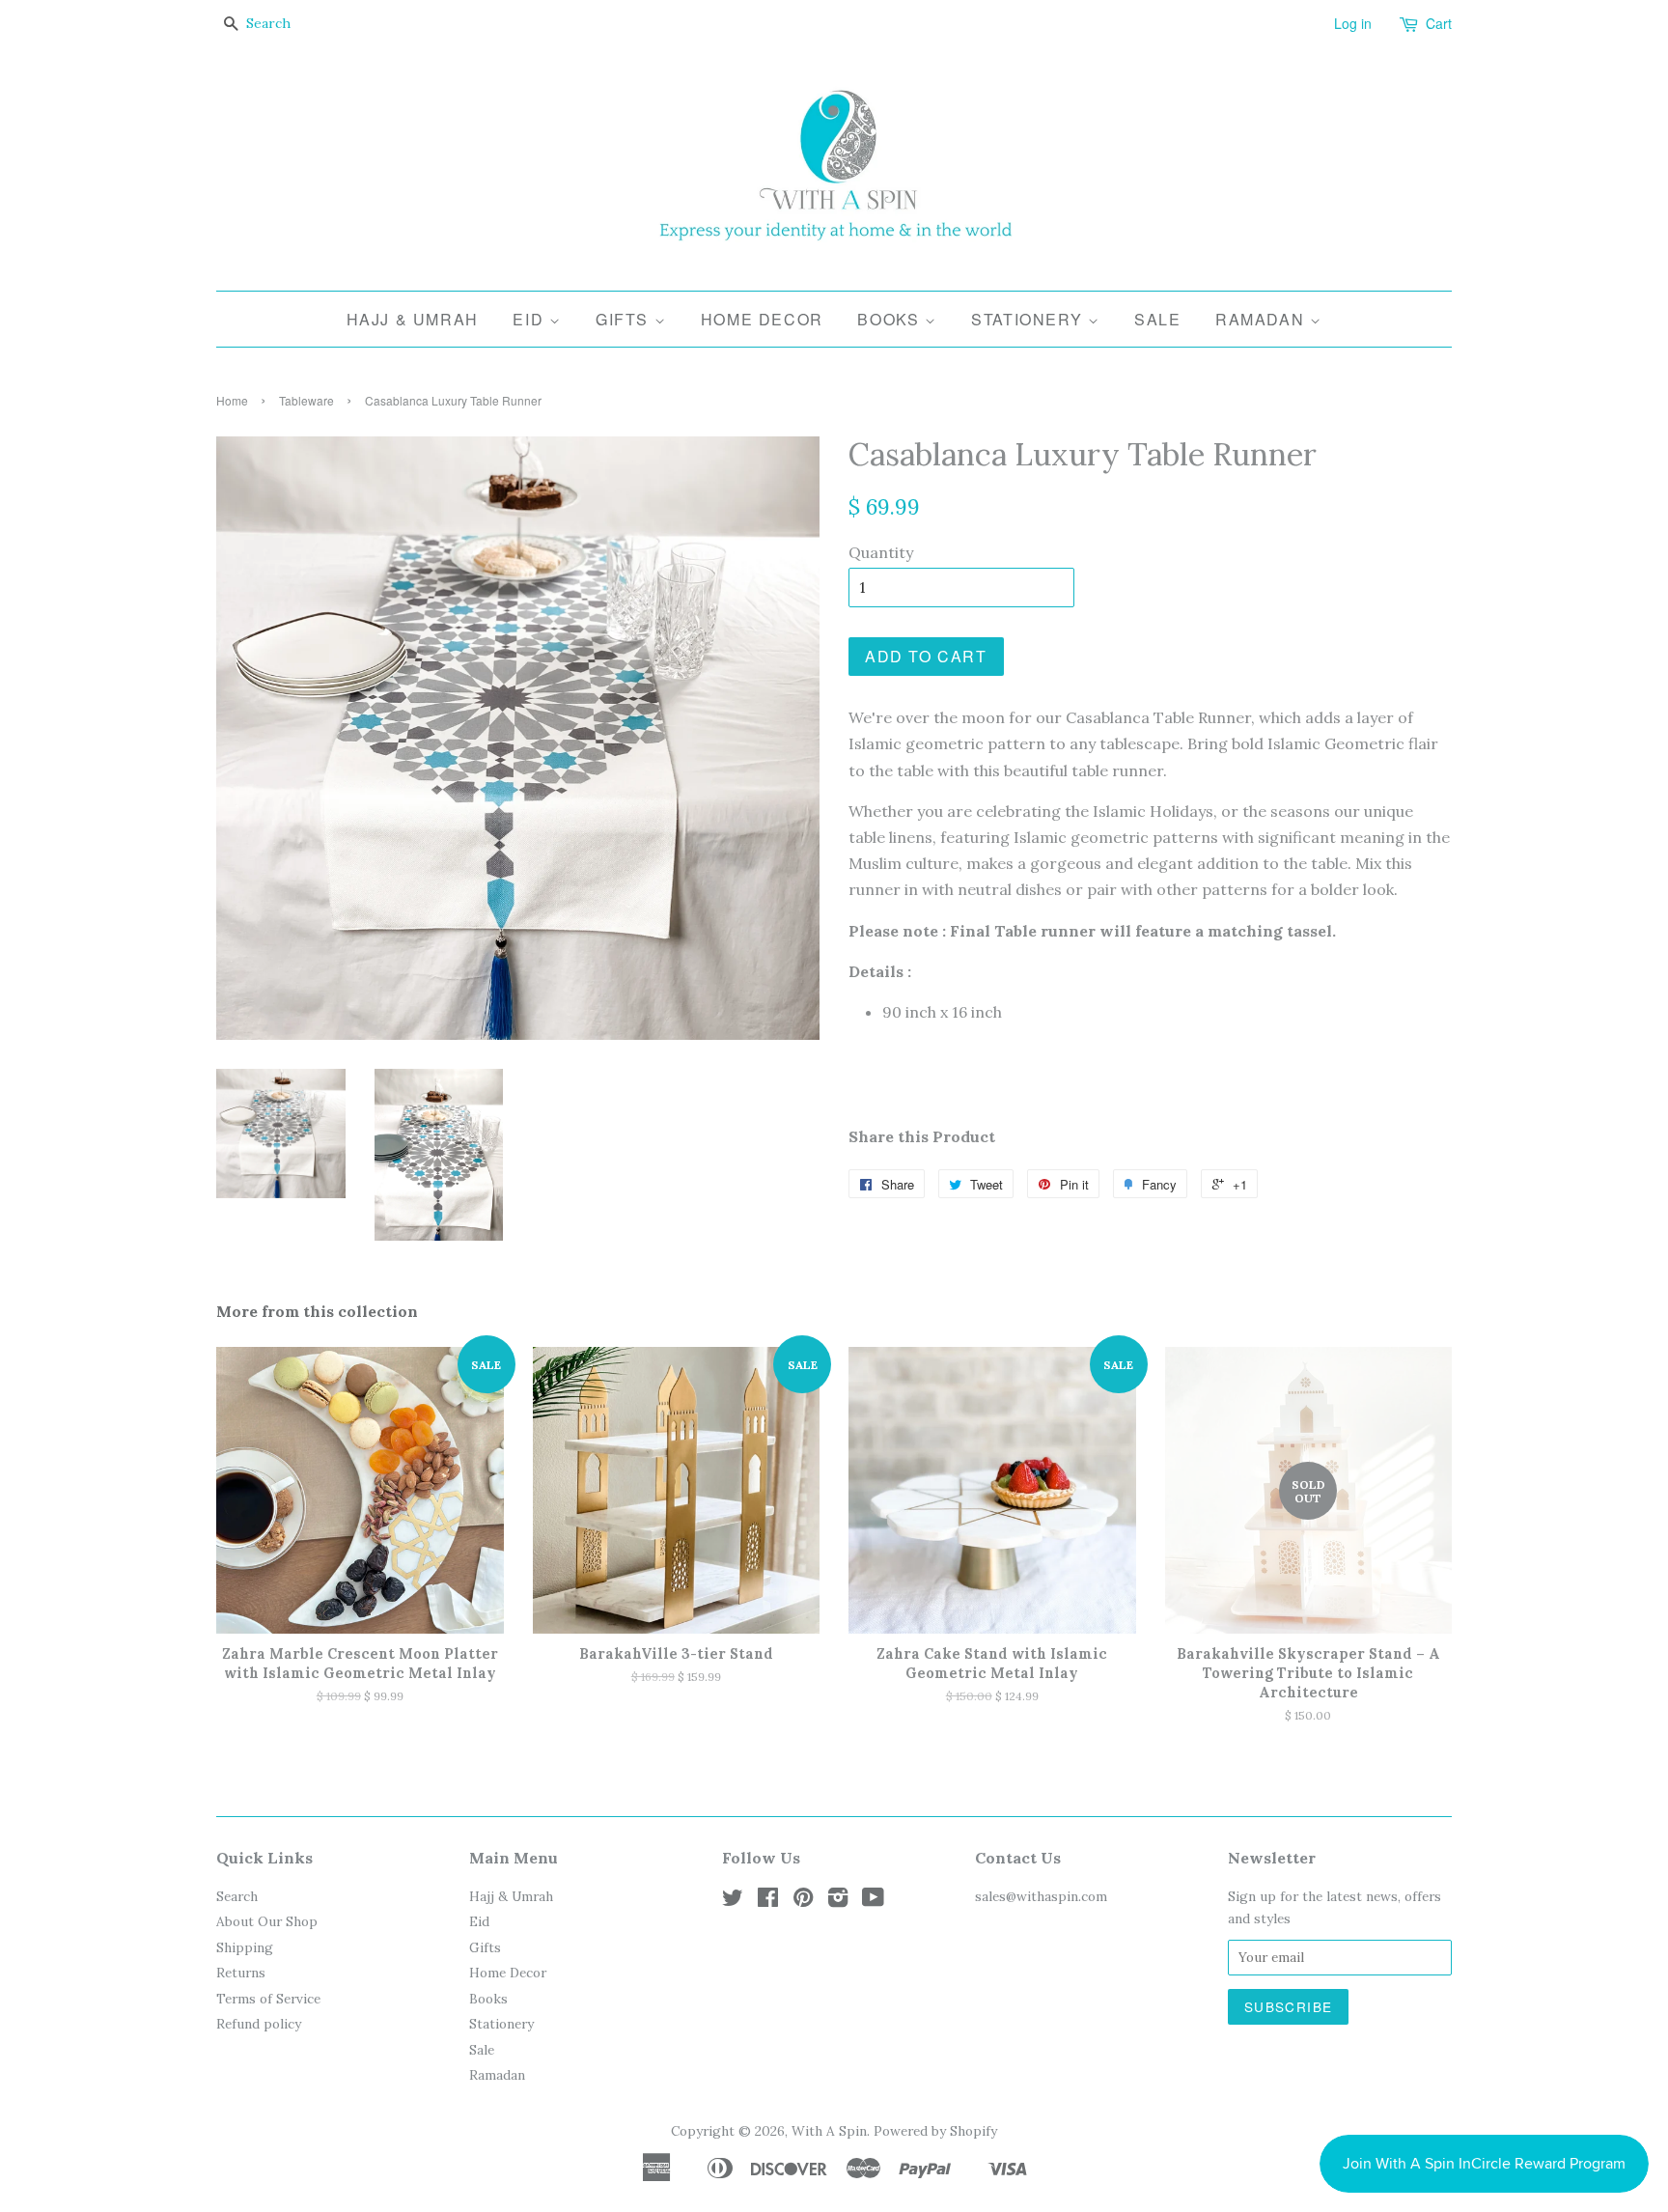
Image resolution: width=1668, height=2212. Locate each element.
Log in (1353, 23)
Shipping (245, 1947)
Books (891, 319)
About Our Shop (267, 1921)
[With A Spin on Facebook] (768, 1901)
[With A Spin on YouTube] (873, 1901)
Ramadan (1263, 319)
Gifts (625, 319)
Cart (1439, 23)
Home (232, 400)
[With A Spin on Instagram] (838, 1901)
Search (237, 1896)
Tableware (306, 400)
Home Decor (762, 319)
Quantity (881, 552)
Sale (1157, 319)
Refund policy (259, 2024)
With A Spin (829, 2131)
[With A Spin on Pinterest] (803, 1901)
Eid (530, 319)
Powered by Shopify (935, 2131)
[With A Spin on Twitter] (733, 1901)
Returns (241, 1973)
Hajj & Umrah (413, 319)
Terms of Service (268, 1999)
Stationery (1029, 319)
